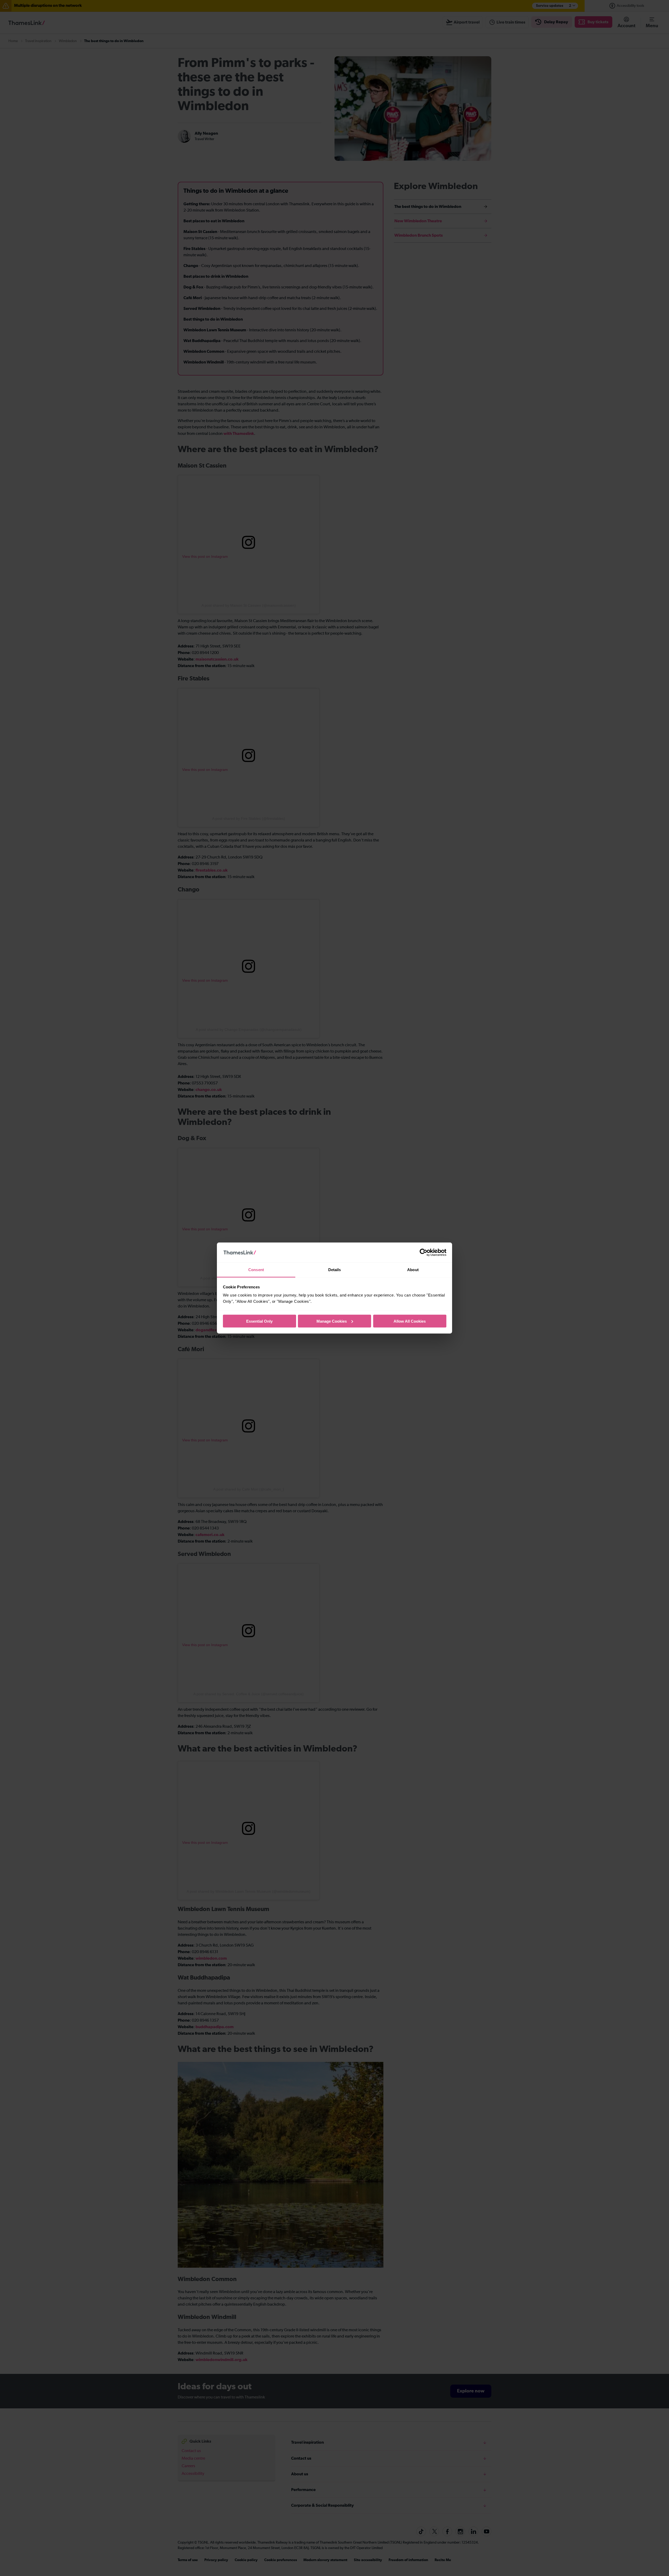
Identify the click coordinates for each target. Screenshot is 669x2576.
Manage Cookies (332, 1321)
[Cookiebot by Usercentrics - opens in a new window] (423, 1253)
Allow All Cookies (410, 1321)
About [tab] (413, 1270)
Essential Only (259, 1321)
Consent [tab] (256, 1270)
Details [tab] (335, 1270)
